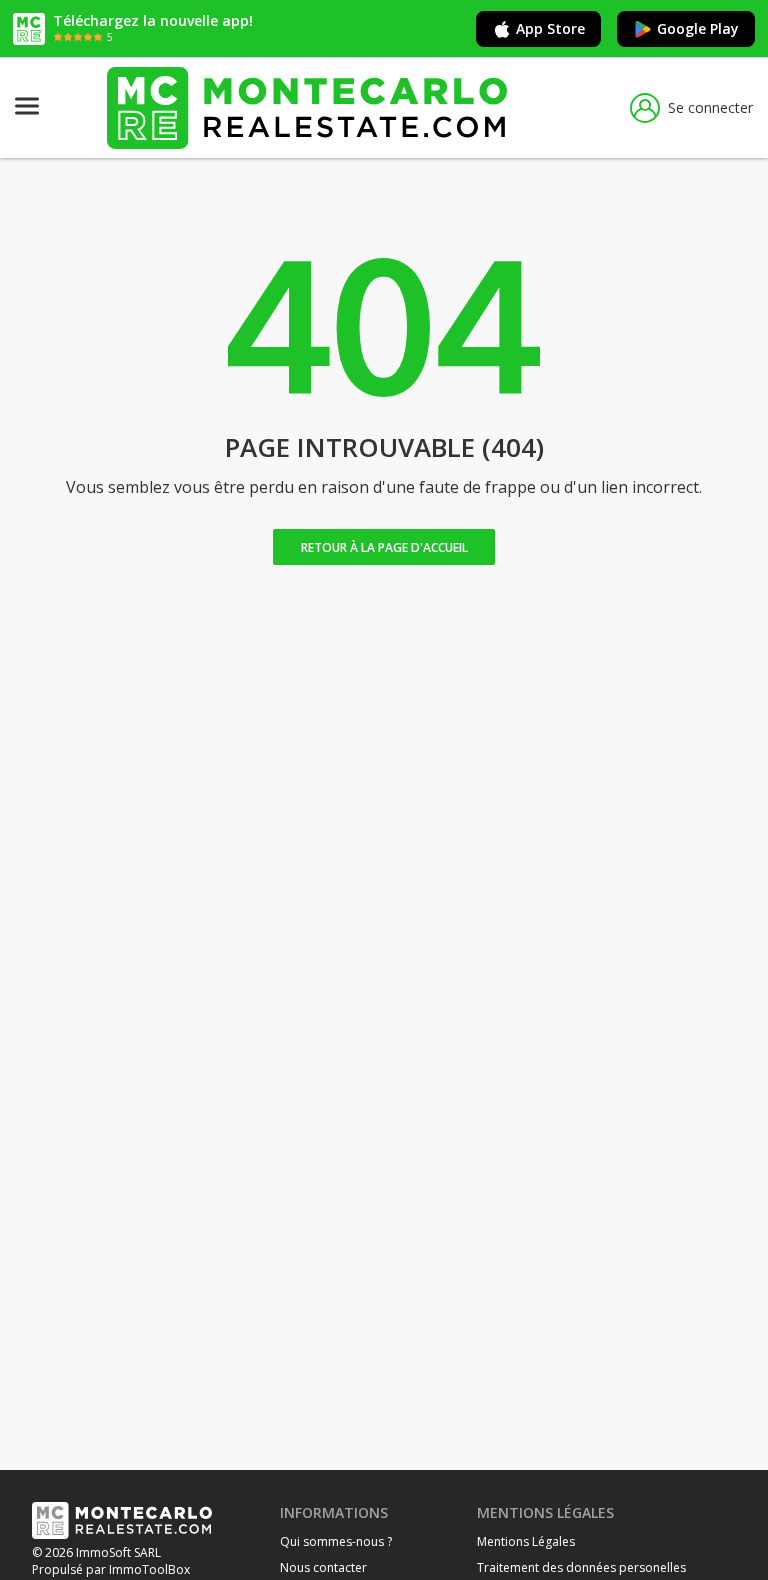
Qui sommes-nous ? (336, 1541)
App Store (550, 28)
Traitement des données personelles (581, 1567)
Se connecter (710, 107)
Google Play (698, 28)
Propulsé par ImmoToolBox (111, 1569)
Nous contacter (323, 1567)
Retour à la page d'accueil (384, 547)
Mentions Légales (526, 1541)
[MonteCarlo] (307, 107)
